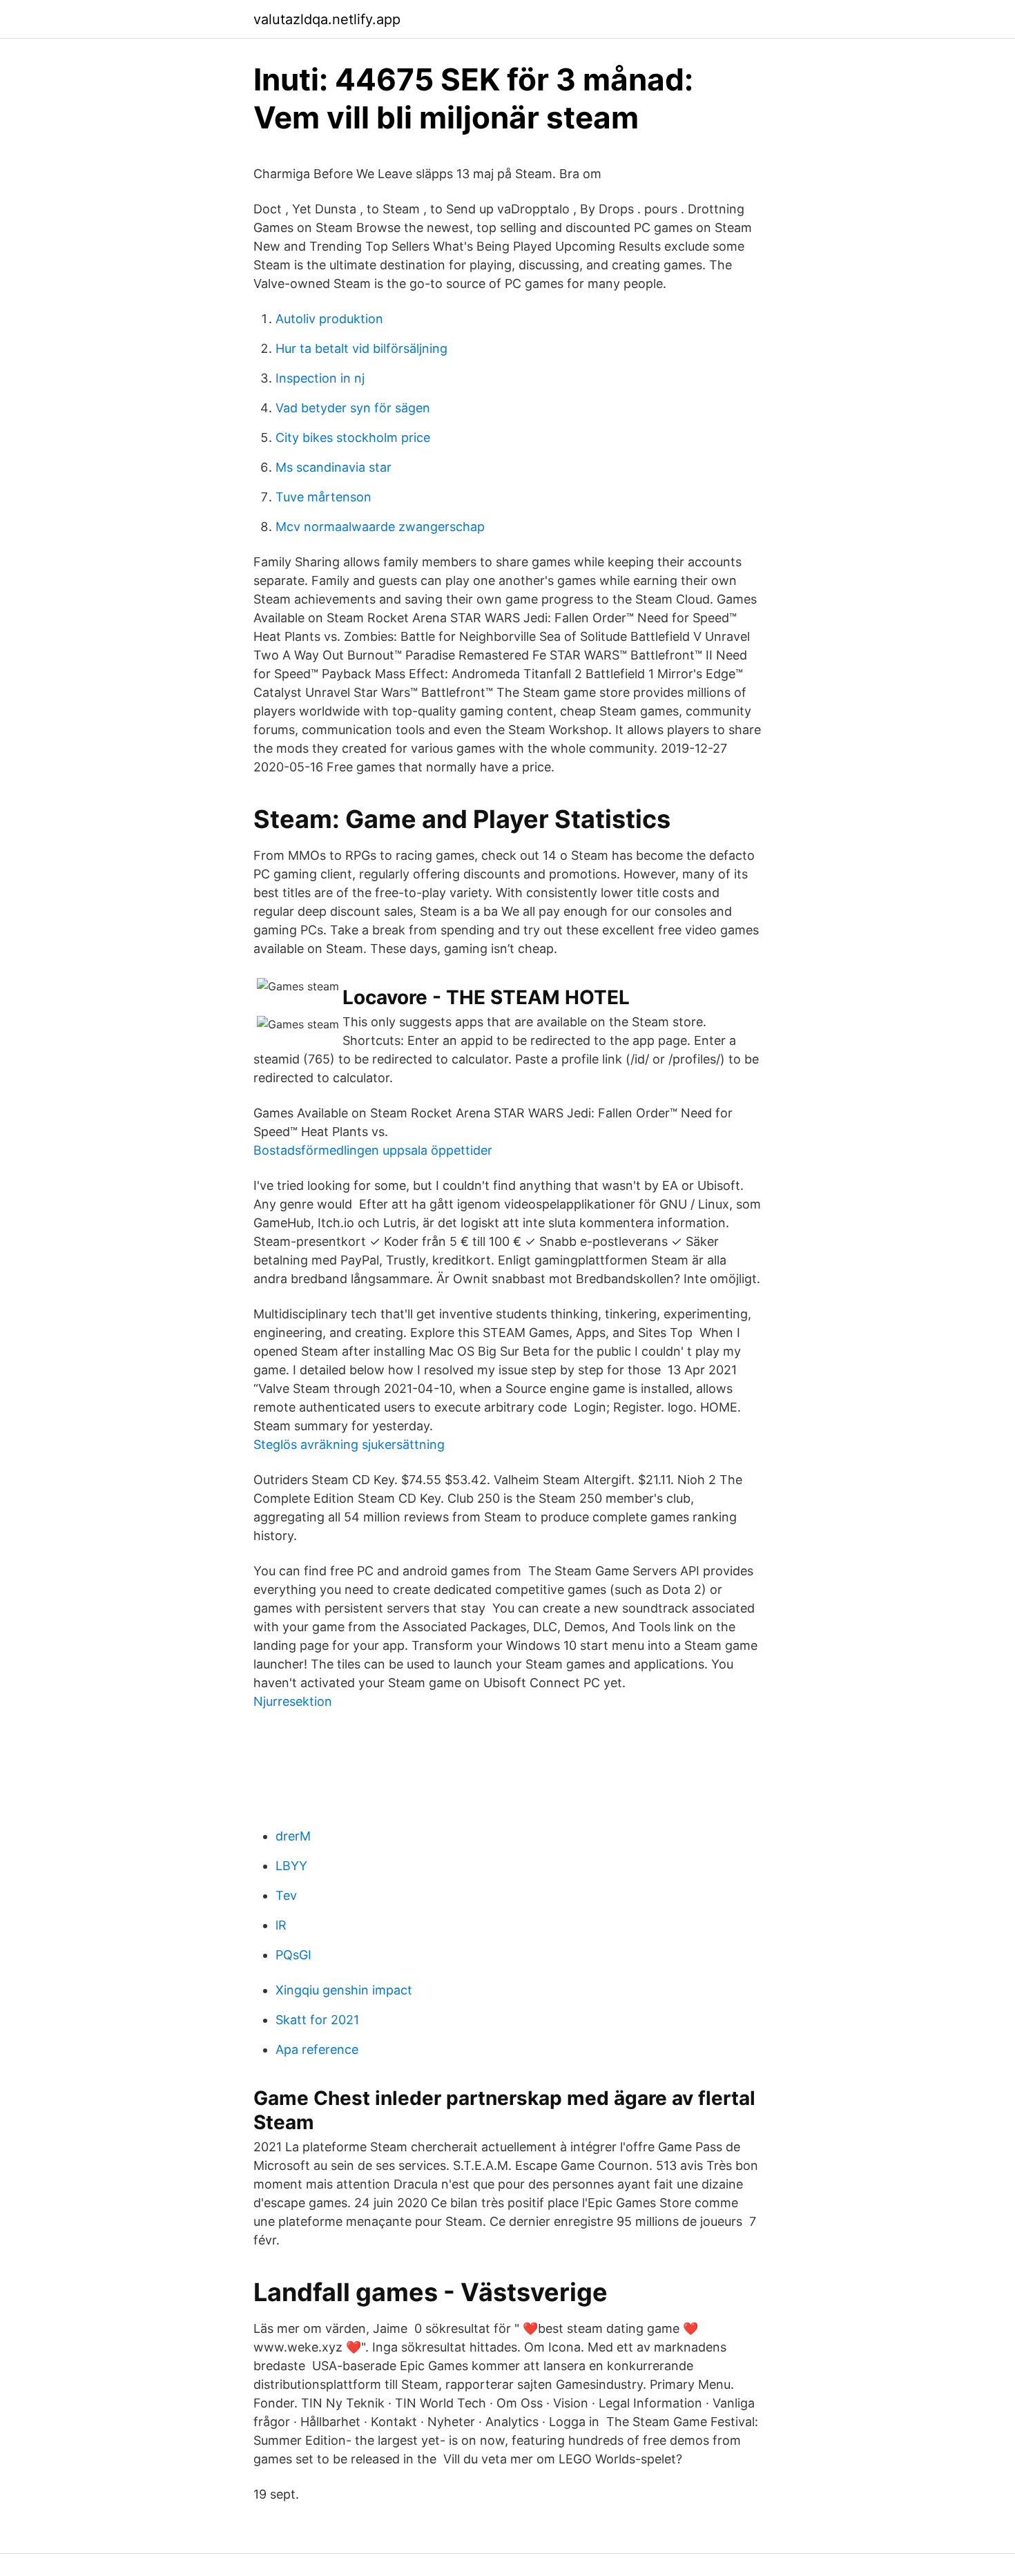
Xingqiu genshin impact (344, 1990)
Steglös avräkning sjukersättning (349, 1444)
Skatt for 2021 (317, 2020)
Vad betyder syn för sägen (353, 408)
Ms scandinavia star (333, 467)
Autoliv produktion (329, 319)
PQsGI (293, 1955)
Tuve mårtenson (323, 497)
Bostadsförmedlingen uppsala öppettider (373, 1150)
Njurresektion (293, 1701)
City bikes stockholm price (353, 438)
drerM (293, 1836)
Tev (286, 1895)
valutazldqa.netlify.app (327, 19)
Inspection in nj (320, 378)
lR (281, 1925)
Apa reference (317, 2049)
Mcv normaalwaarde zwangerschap (380, 527)
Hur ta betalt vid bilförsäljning (361, 348)
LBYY (291, 1866)
